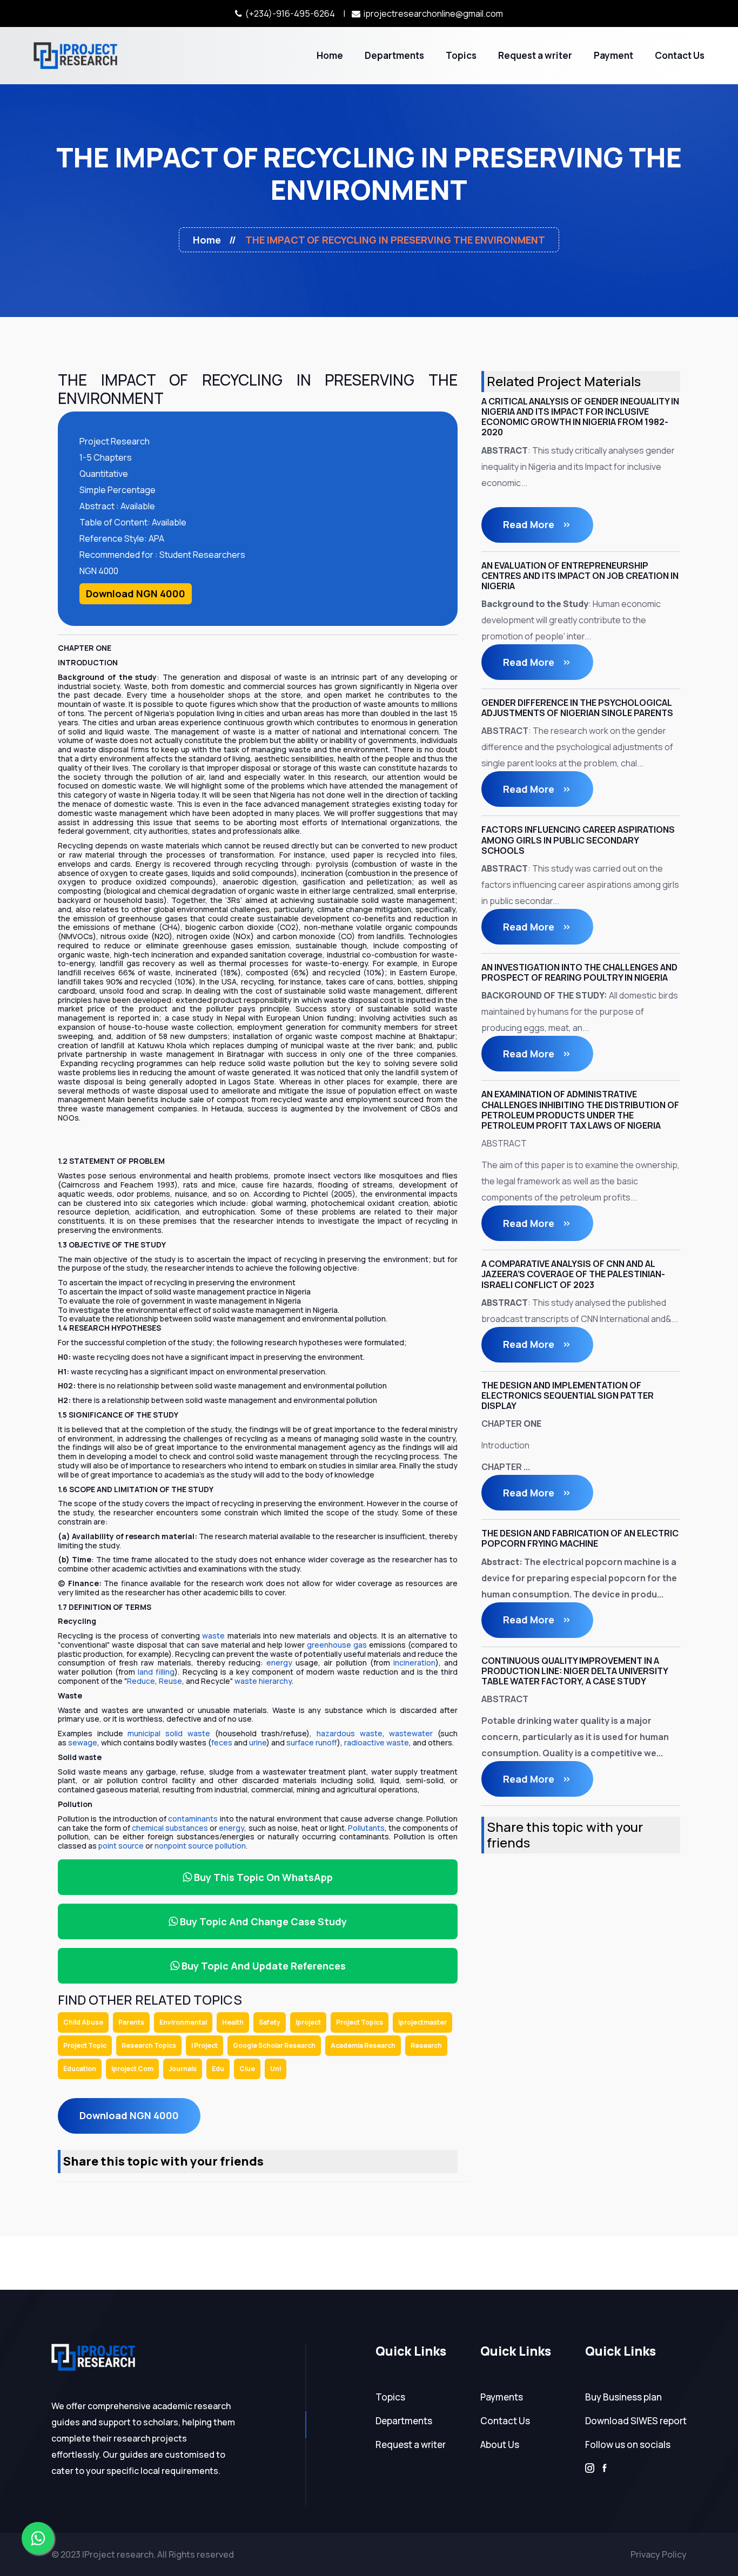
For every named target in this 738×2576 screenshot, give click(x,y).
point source (121, 1846)
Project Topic (85, 2045)
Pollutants (366, 1828)
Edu (218, 2069)
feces (222, 1742)
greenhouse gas (337, 1645)
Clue (247, 2069)
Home (330, 55)
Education (80, 2069)
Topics (461, 55)
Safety (270, 2022)
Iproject (308, 2022)
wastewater (411, 1733)
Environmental (183, 2022)
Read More (530, 524)
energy (279, 1663)
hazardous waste (350, 1733)
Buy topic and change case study (262, 1921)
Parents (131, 2022)
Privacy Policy (659, 2554)
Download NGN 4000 (136, 594)
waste (213, 1636)
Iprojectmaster (422, 2022)
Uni (276, 2069)
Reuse (170, 1681)
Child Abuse (83, 2022)
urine (258, 1742)
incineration (414, 1663)
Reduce (141, 1681)
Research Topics (149, 2045)
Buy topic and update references (263, 1966)
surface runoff (312, 1742)
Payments (502, 2397)
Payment (613, 55)
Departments (394, 55)
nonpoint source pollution (200, 1846)
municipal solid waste (169, 1733)
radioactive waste (377, 1742)
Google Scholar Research (274, 2045)
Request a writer (535, 55)
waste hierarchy (263, 1681)
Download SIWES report (636, 2421)
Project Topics (360, 2022)
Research (426, 2045)
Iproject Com (132, 2069)
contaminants (193, 1819)
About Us (500, 2444)
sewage (83, 1742)
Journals (183, 2069)
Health (233, 2022)
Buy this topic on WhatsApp (262, 1877)
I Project (204, 2045)
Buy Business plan (623, 2397)
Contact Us (680, 55)
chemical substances (170, 1828)
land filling (156, 1672)
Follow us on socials (628, 2444)
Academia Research (363, 2045)
